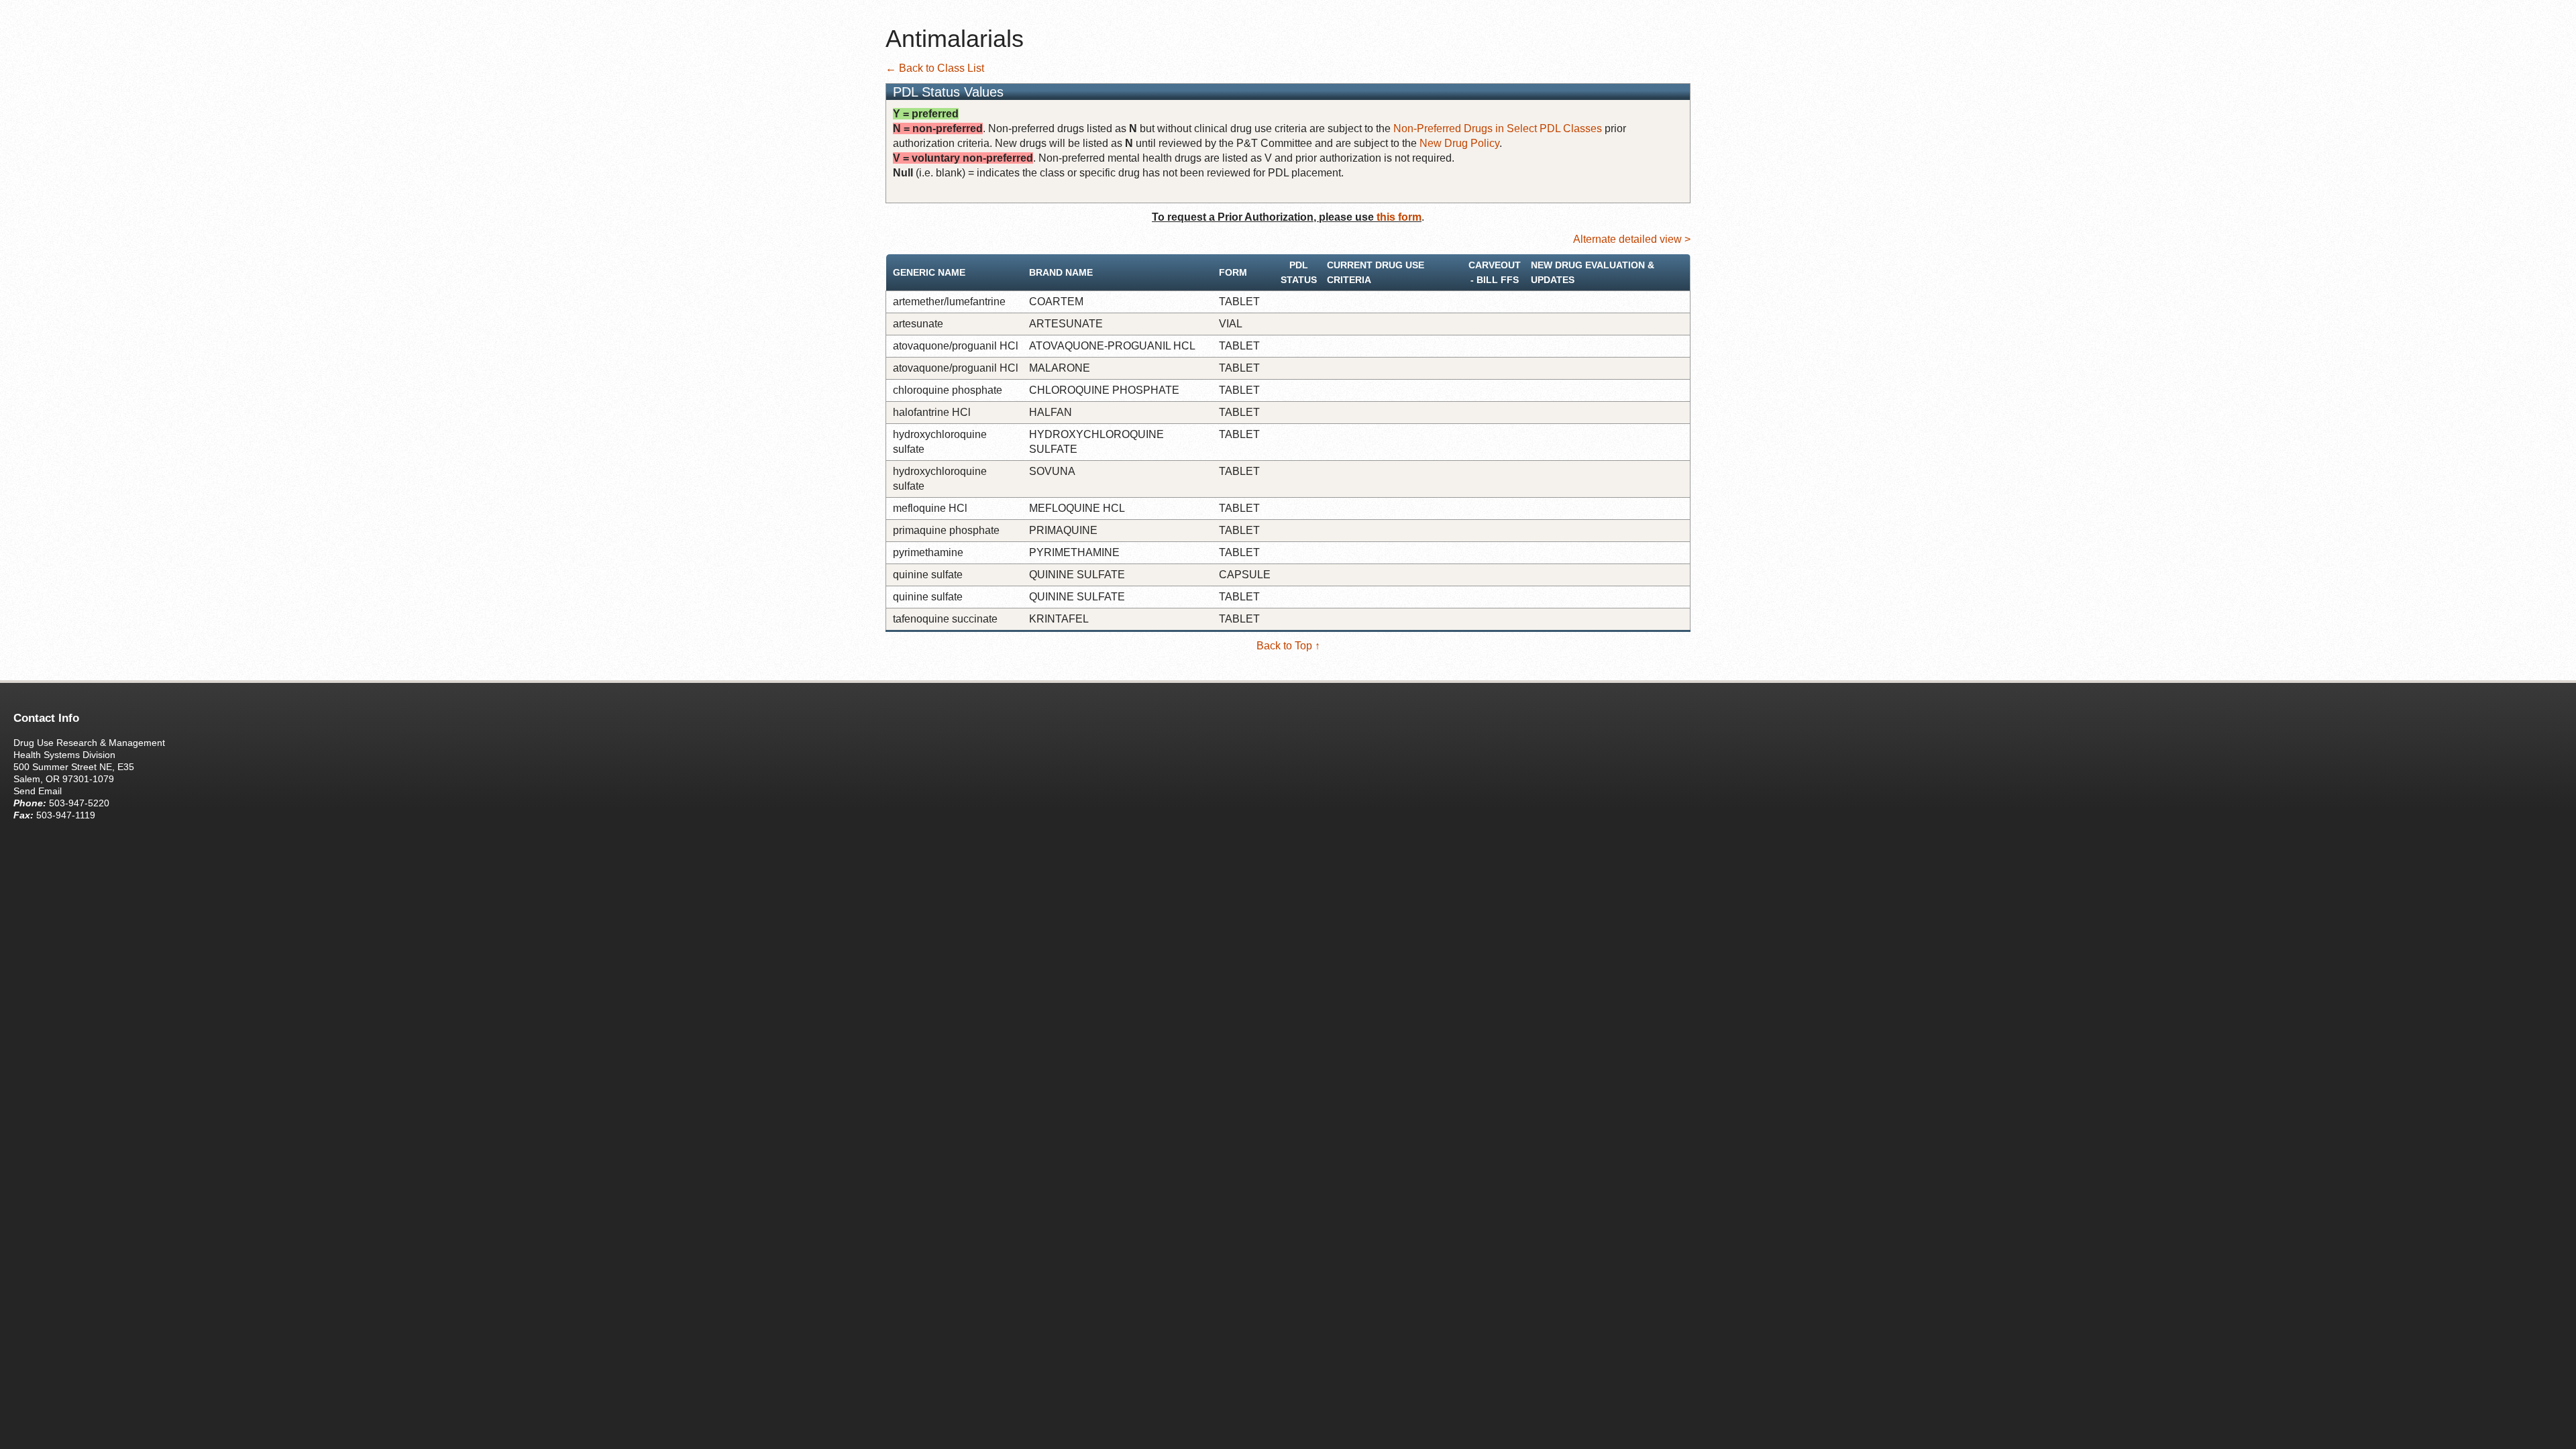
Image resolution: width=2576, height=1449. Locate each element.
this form (1399, 217)
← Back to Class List (935, 68)
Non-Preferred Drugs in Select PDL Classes (1498, 128)
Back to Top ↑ (1288, 646)
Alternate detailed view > (1632, 239)
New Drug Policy (1459, 143)
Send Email (38, 791)
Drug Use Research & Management (89, 743)
